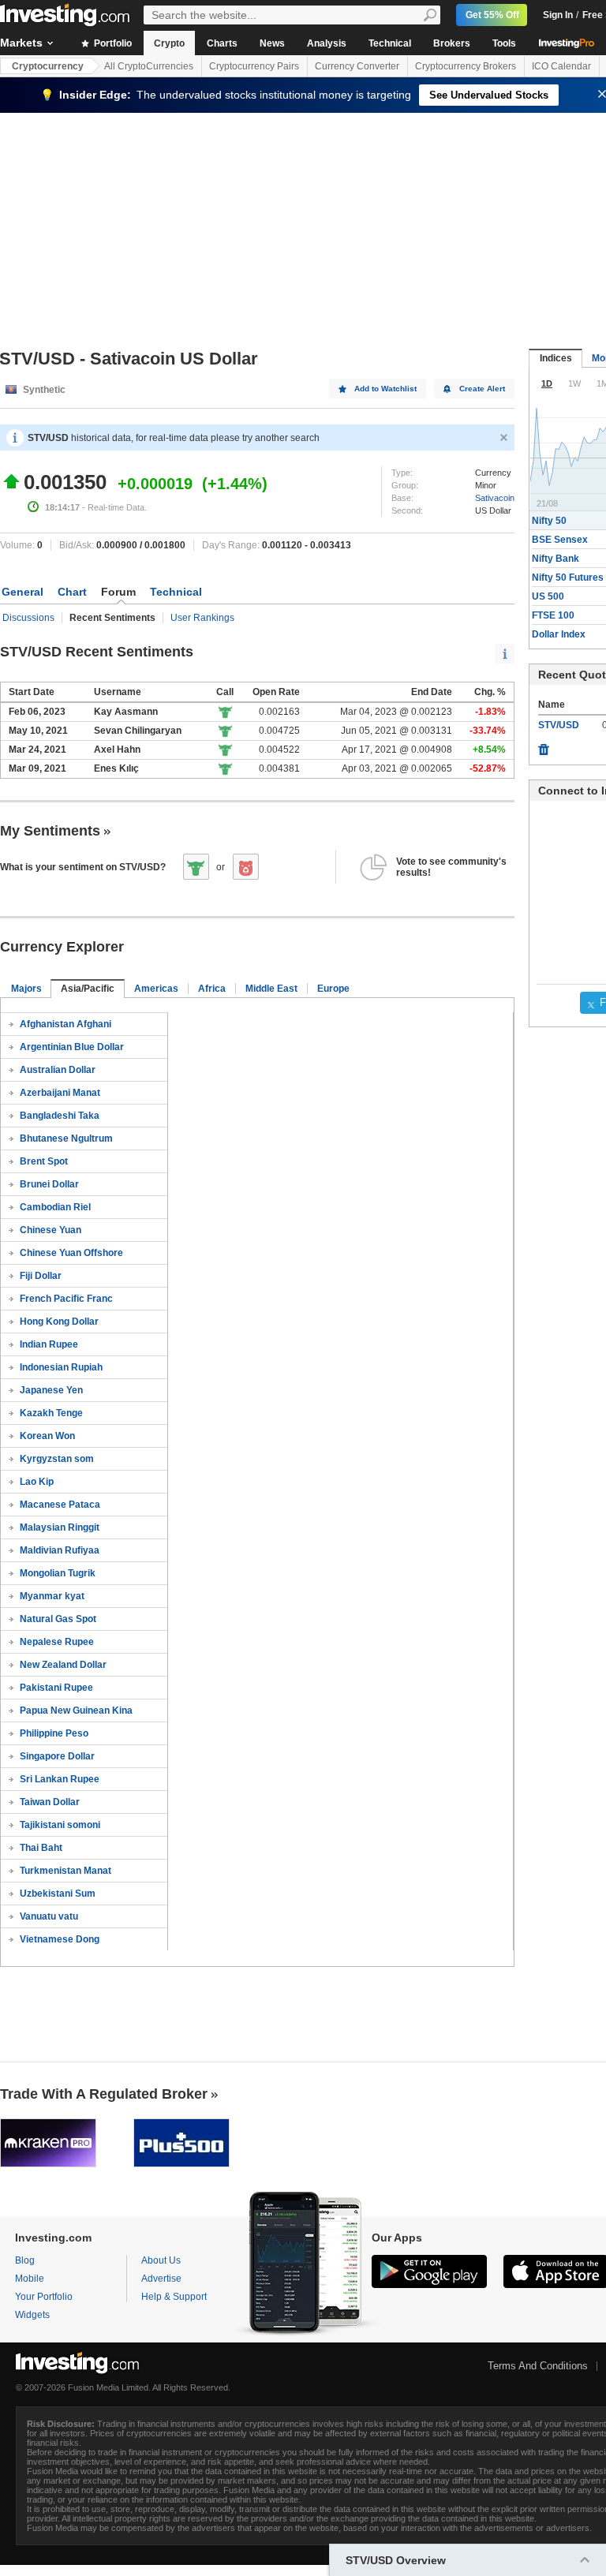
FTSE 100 (553, 615)
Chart (72, 592)
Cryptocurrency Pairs (254, 66)
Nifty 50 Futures (568, 578)
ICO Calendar (561, 66)
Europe (333, 989)
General (22, 592)
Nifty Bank (555, 559)
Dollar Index (559, 634)
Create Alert (482, 389)
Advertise (161, 2279)
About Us (161, 2260)
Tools (504, 43)
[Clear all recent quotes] (544, 746)
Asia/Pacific (88, 989)
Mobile (30, 2279)
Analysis (327, 43)
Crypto (169, 43)
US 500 (548, 596)
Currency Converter (357, 66)
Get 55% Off (492, 15)
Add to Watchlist (385, 389)
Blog (25, 2260)
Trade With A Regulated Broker (104, 2094)
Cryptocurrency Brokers (466, 66)
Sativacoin (495, 498)
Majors (26, 989)
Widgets (32, 2315)
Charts (222, 43)
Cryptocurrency (48, 66)
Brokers (452, 43)
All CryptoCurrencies (149, 66)
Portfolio (112, 43)
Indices (556, 358)
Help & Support (174, 2297)
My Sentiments (50, 831)
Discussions (28, 618)
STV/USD (559, 725)
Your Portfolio (44, 2297)
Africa (212, 989)
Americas (156, 989)
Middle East (271, 989)
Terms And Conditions (538, 2366)
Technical (390, 43)
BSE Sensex (560, 540)
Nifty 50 (549, 521)
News (272, 43)
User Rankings (202, 618)
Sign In (558, 15)
